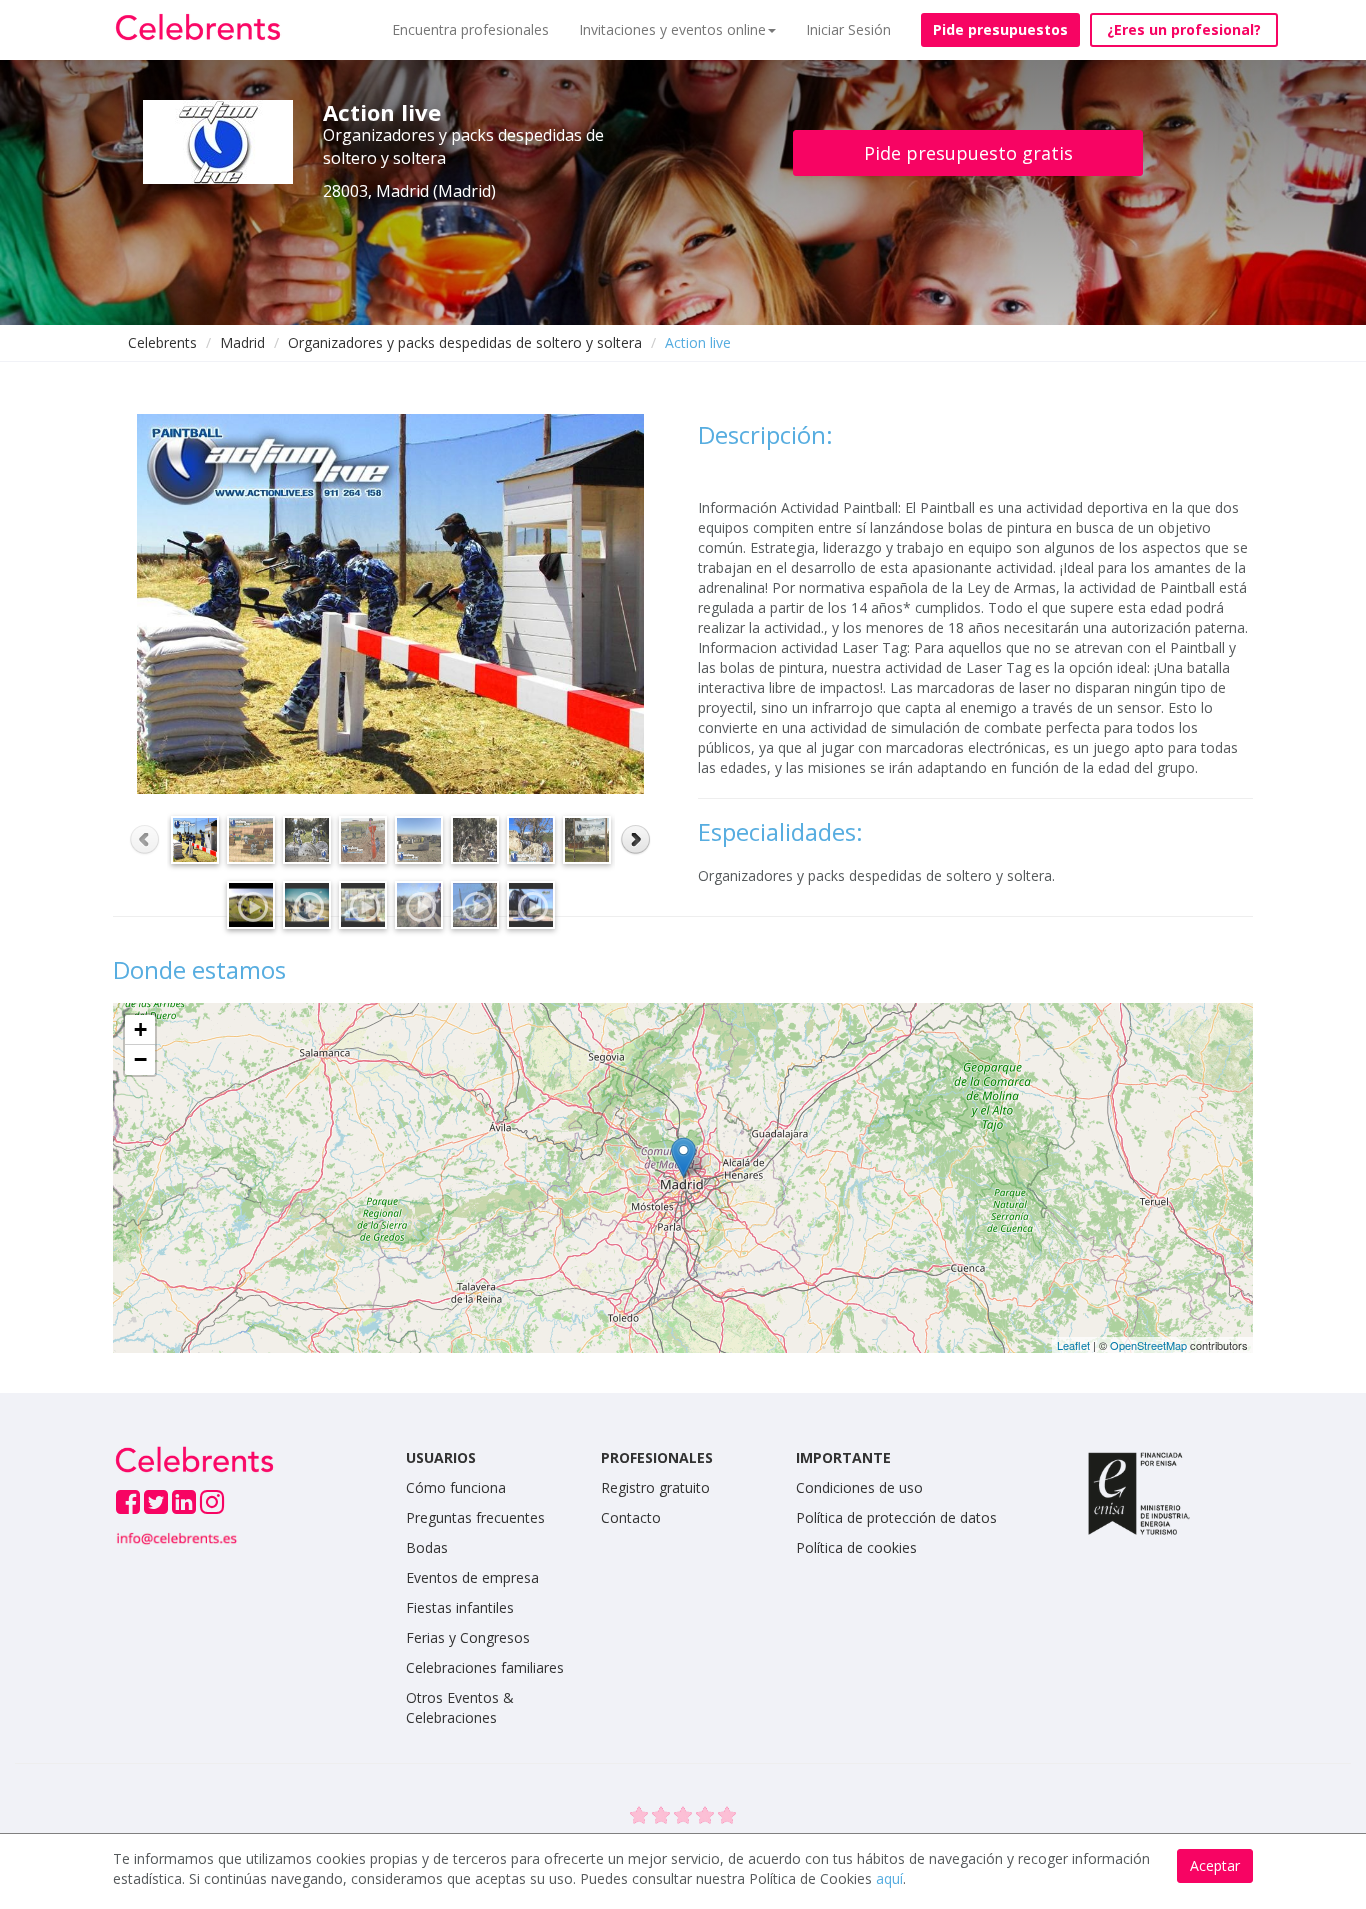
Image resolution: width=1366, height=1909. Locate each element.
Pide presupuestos (1000, 29)
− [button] (140, 1059)
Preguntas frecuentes (475, 1517)
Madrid (242, 342)
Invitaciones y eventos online (672, 29)
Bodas (427, 1547)
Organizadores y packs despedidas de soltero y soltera (465, 342)
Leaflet (1073, 1345)
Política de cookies (856, 1547)
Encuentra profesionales (470, 29)
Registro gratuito (655, 1487)
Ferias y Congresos (468, 1637)
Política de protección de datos (896, 1517)
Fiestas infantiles (460, 1607)
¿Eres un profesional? (1184, 29)
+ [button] (140, 1029)
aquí (889, 1878)
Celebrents (162, 342)
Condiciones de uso (859, 1487)
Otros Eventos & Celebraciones (460, 1707)
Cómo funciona (456, 1487)
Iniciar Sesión (848, 29)
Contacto (631, 1517)
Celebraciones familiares (485, 1667)
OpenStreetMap (1148, 1345)
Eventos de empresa (472, 1577)
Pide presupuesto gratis (968, 153)
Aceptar (1215, 1865)
